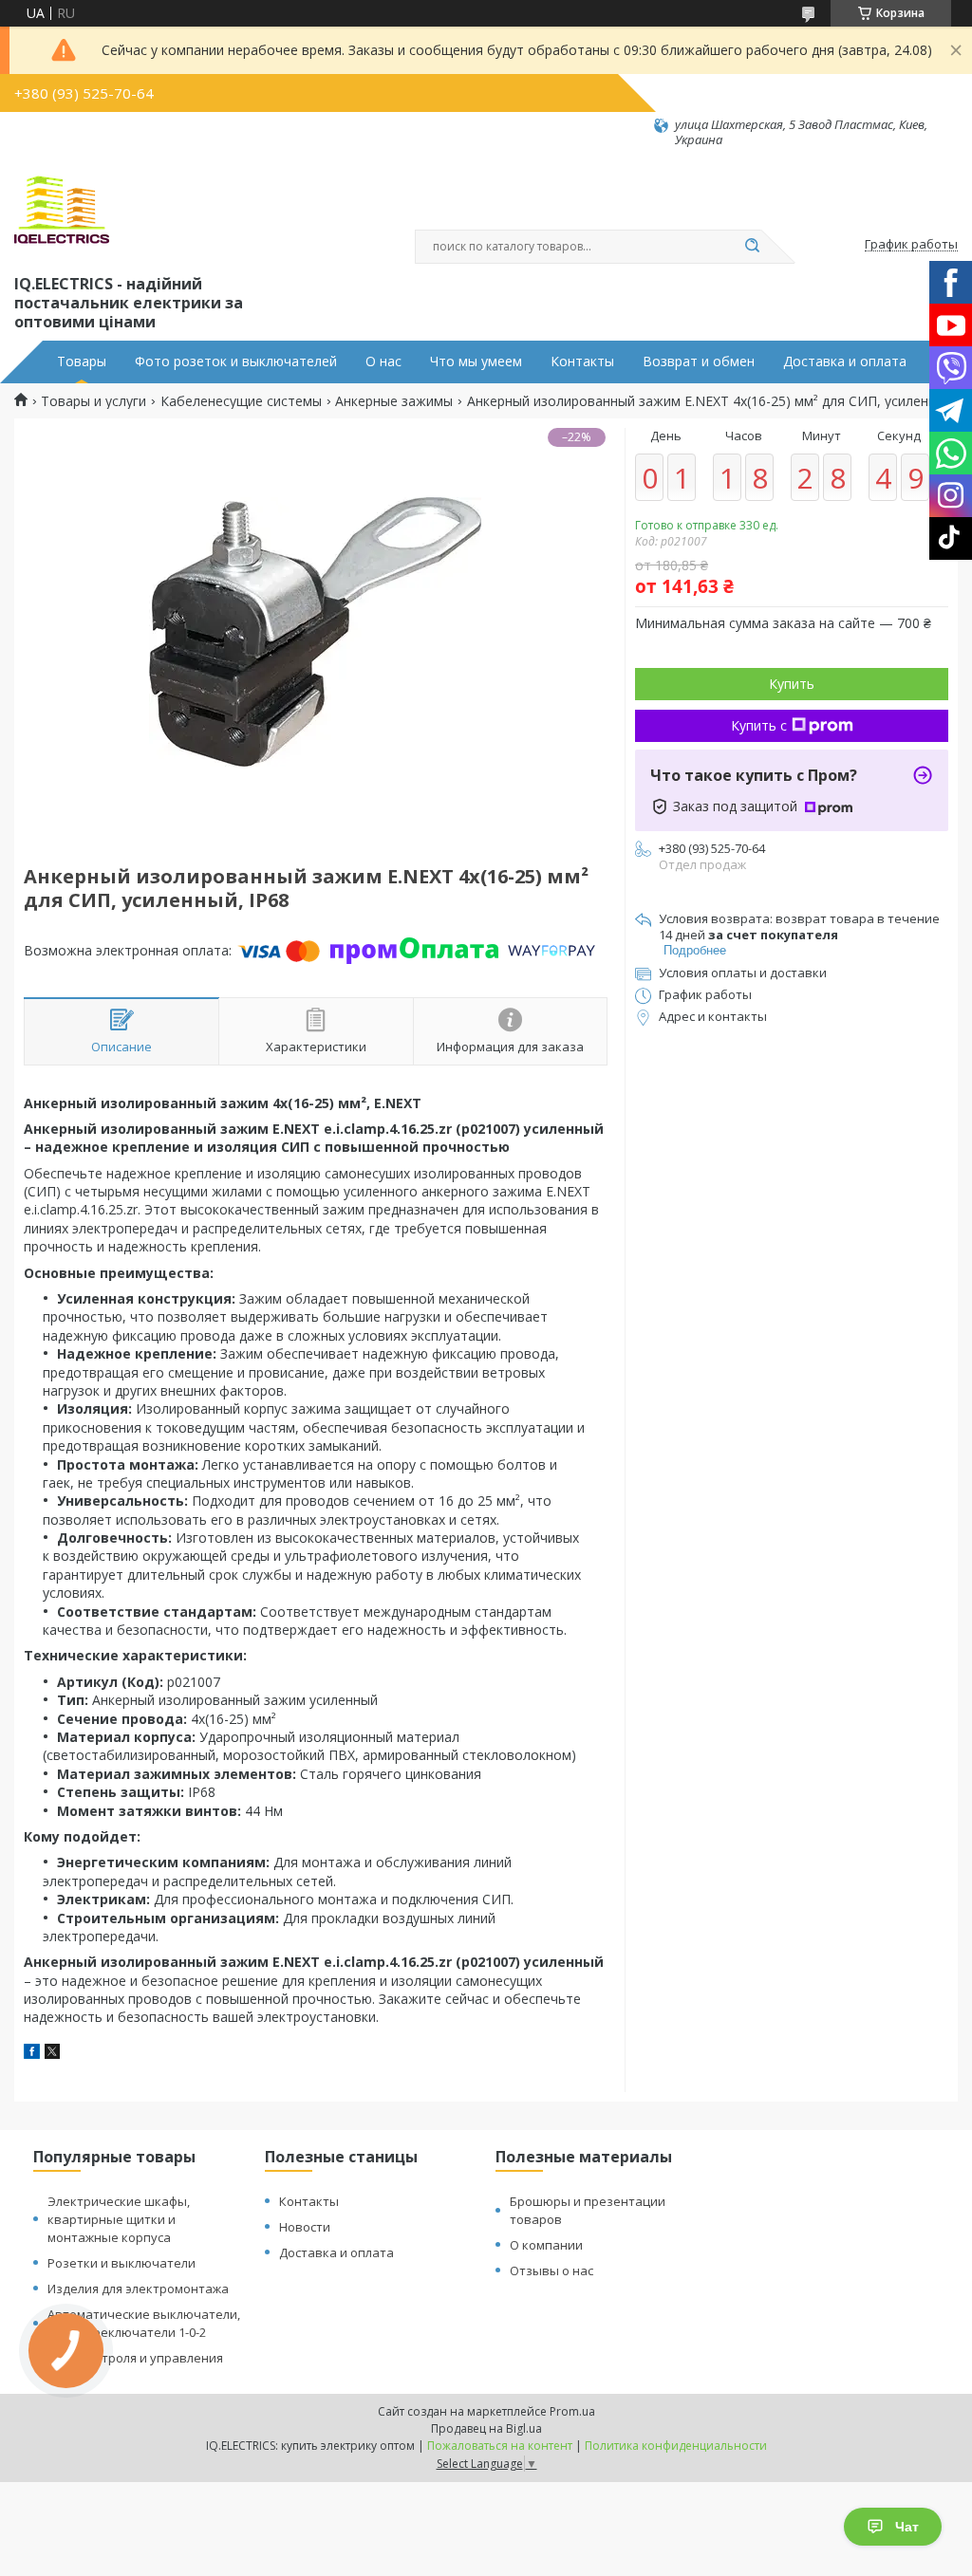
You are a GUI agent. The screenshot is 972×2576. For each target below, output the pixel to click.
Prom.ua (572, 2411)
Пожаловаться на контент (500, 2446)
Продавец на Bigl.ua (486, 2428)
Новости (305, 2227)
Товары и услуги (93, 401)
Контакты (582, 361)
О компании (546, 2245)
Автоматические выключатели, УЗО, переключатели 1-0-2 (144, 2323)
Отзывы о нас (551, 2270)
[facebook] (32, 2054)
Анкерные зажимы (394, 401)
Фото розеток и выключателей (236, 361)
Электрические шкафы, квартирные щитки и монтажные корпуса (119, 2219)
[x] (52, 2054)
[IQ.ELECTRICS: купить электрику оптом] (62, 210)
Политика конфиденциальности (676, 2446)
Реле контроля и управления (135, 2358)
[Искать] (752, 247)
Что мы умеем (476, 361)
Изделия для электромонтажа (138, 2289)
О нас (383, 361)
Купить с (759, 725)
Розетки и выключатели (121, 2263)
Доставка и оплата (845, 361)
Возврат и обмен (699, 361)
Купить (792, 684)
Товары (82, 361)
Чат (907, 2527)
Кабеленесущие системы (241, 401)
